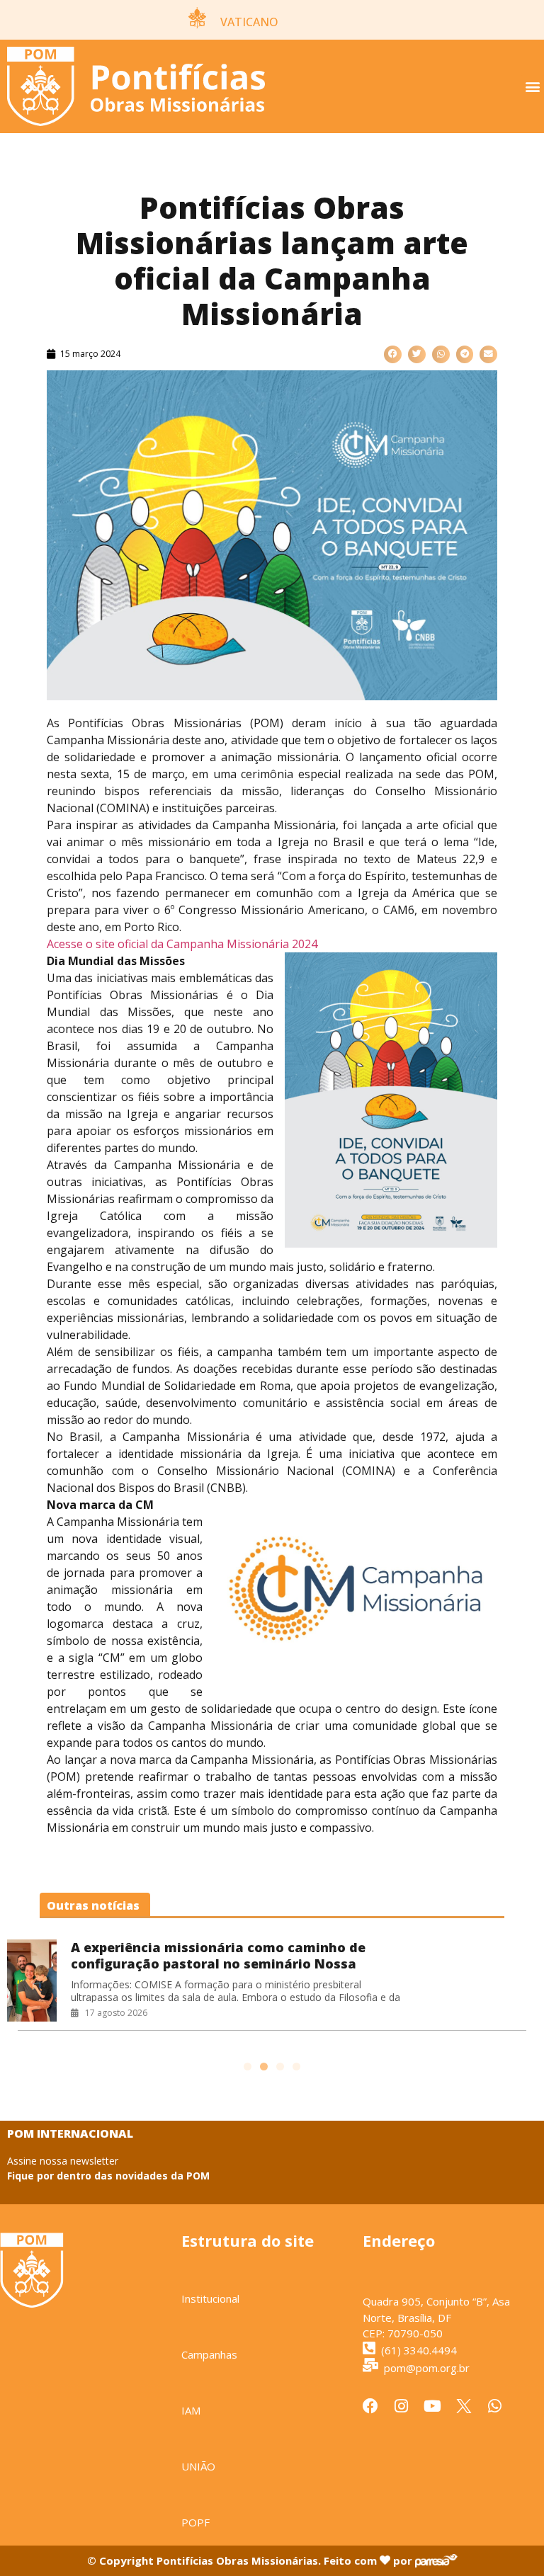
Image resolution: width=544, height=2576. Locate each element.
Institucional (210, 2298)
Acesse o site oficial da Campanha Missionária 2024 (182, 944)
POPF (195, 2522)
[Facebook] (370, 2406)
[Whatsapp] (495, 2406)
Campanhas (209, 2354)
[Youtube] (433, 2406)
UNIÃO (198, 2466)
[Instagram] (402, 2406)
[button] (532, 87)
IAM (191, 2410)
